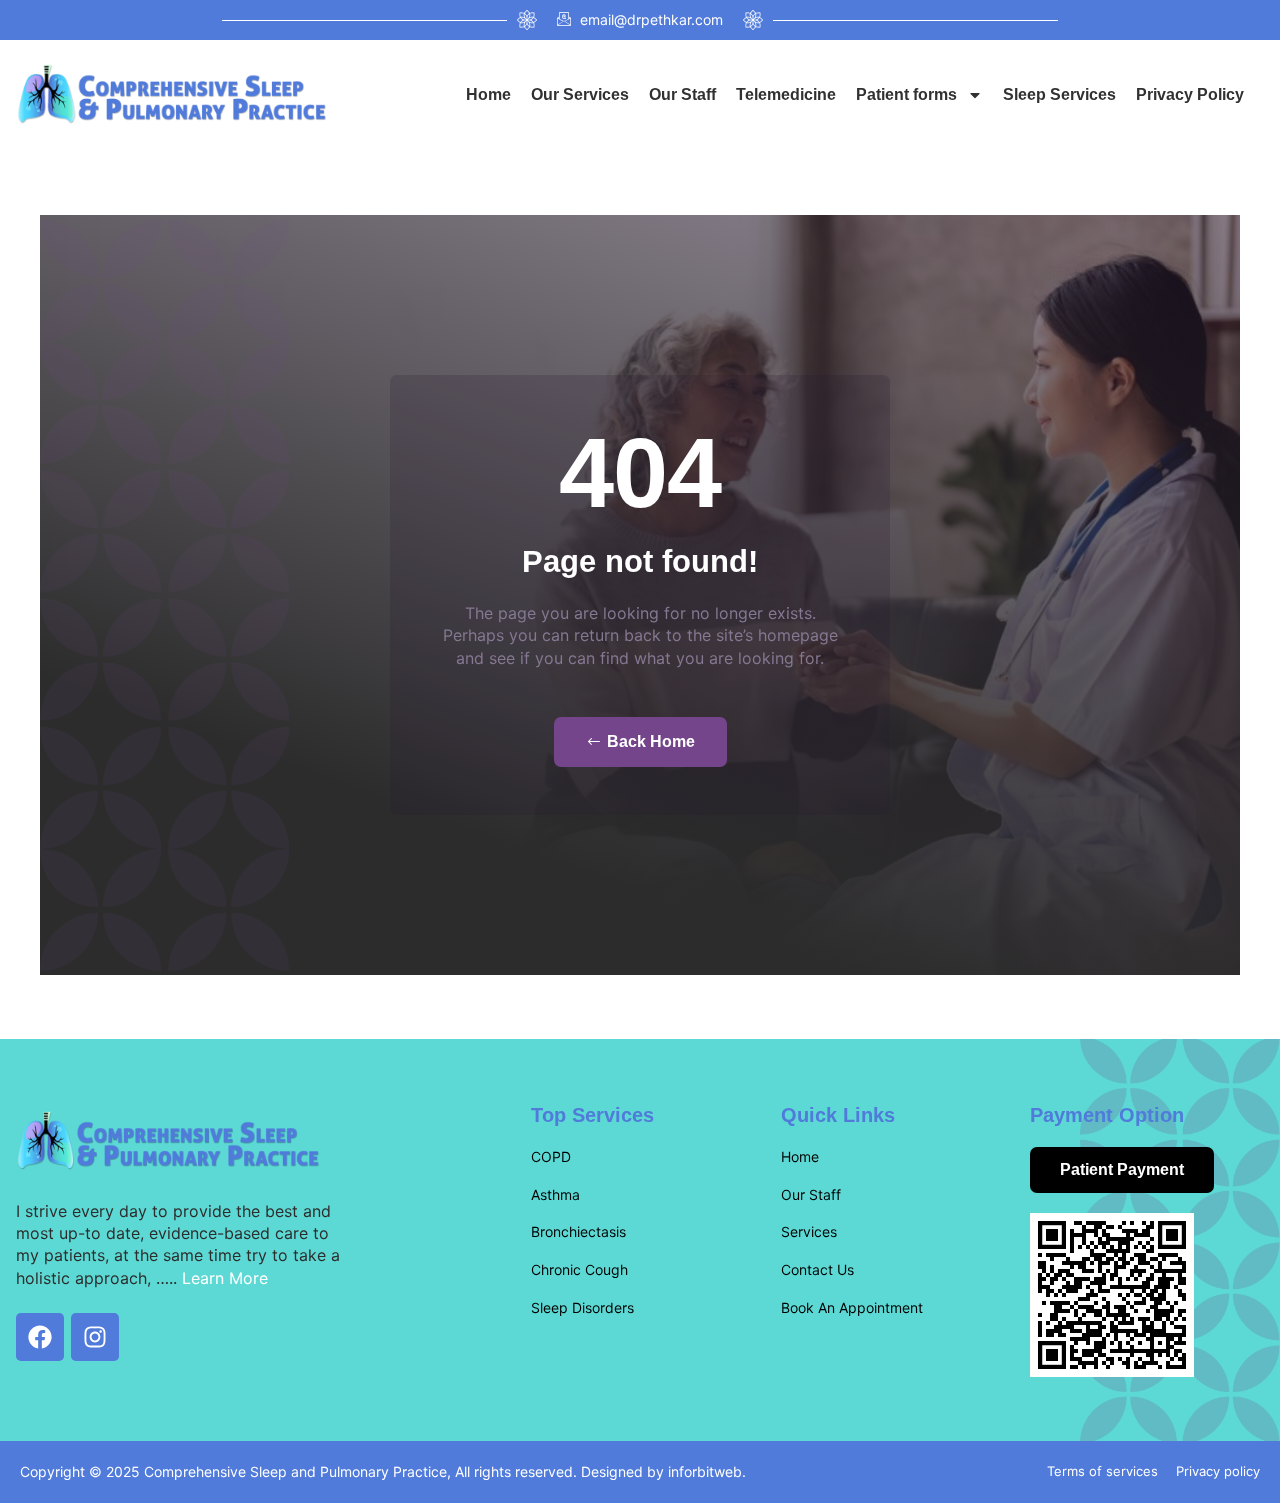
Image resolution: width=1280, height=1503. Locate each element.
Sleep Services (1059, 94)
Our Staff (682, 94)
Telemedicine (786, 94)
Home (488, 94)
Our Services (580, 94)
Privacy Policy (1190, 94)
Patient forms (906, 94)
